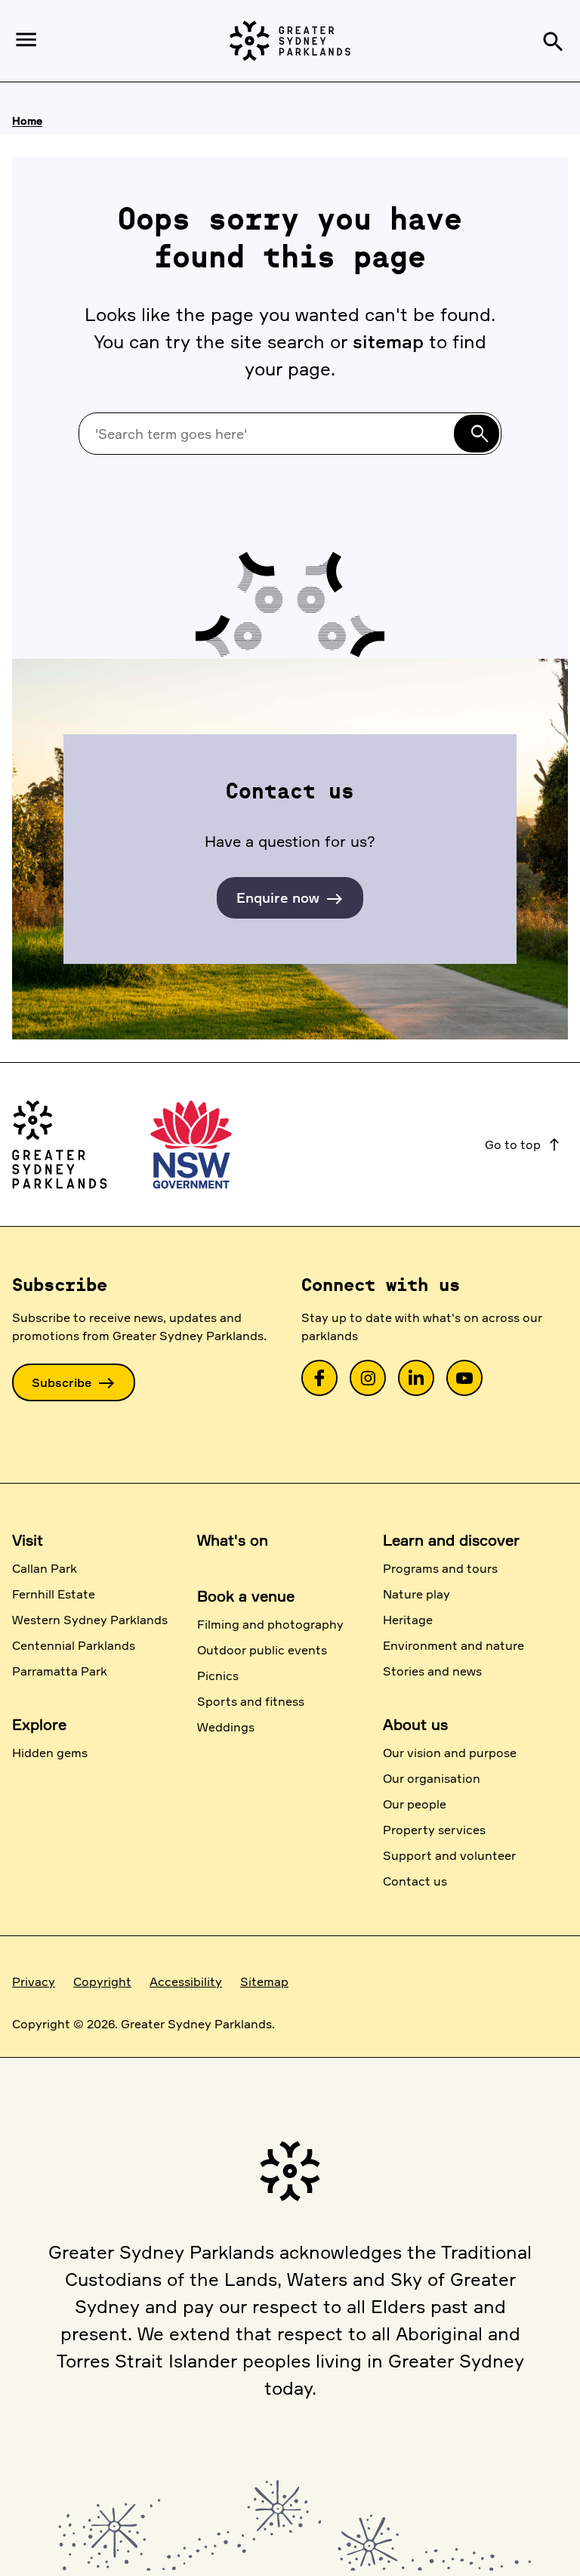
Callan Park (45, 1568)
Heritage (408, 1620)
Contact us (415, 1881)
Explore (39, 1724)
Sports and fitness (251, 1701)
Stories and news (432, 1671)
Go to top (523, 1144)
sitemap (388, 341)
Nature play (416, 1594)
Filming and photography (270, 1624)
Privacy (34, 1981)
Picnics (218, 1676)
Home (27, 120)
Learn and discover (451, 1540)
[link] (319, 1378)
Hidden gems (50, 1753)
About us (415, 1724)
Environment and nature (454, 1645)
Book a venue (246, 1596)
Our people (415, 1804)
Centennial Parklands (74, 1645)
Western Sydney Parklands (90, 1620)
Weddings (226, 1727)
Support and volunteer (449, 1855)
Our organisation (432, 1778)
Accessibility (186, 1981)
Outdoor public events (262, 1650)
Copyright (102, 1981)
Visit (28, 1540)
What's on (233, 1540)
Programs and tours (440, 1568)
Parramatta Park (60, 1671)
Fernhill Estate (54, 1594)
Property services (434, 1830)
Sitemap (264, 1981)
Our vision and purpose (450, 1753)
